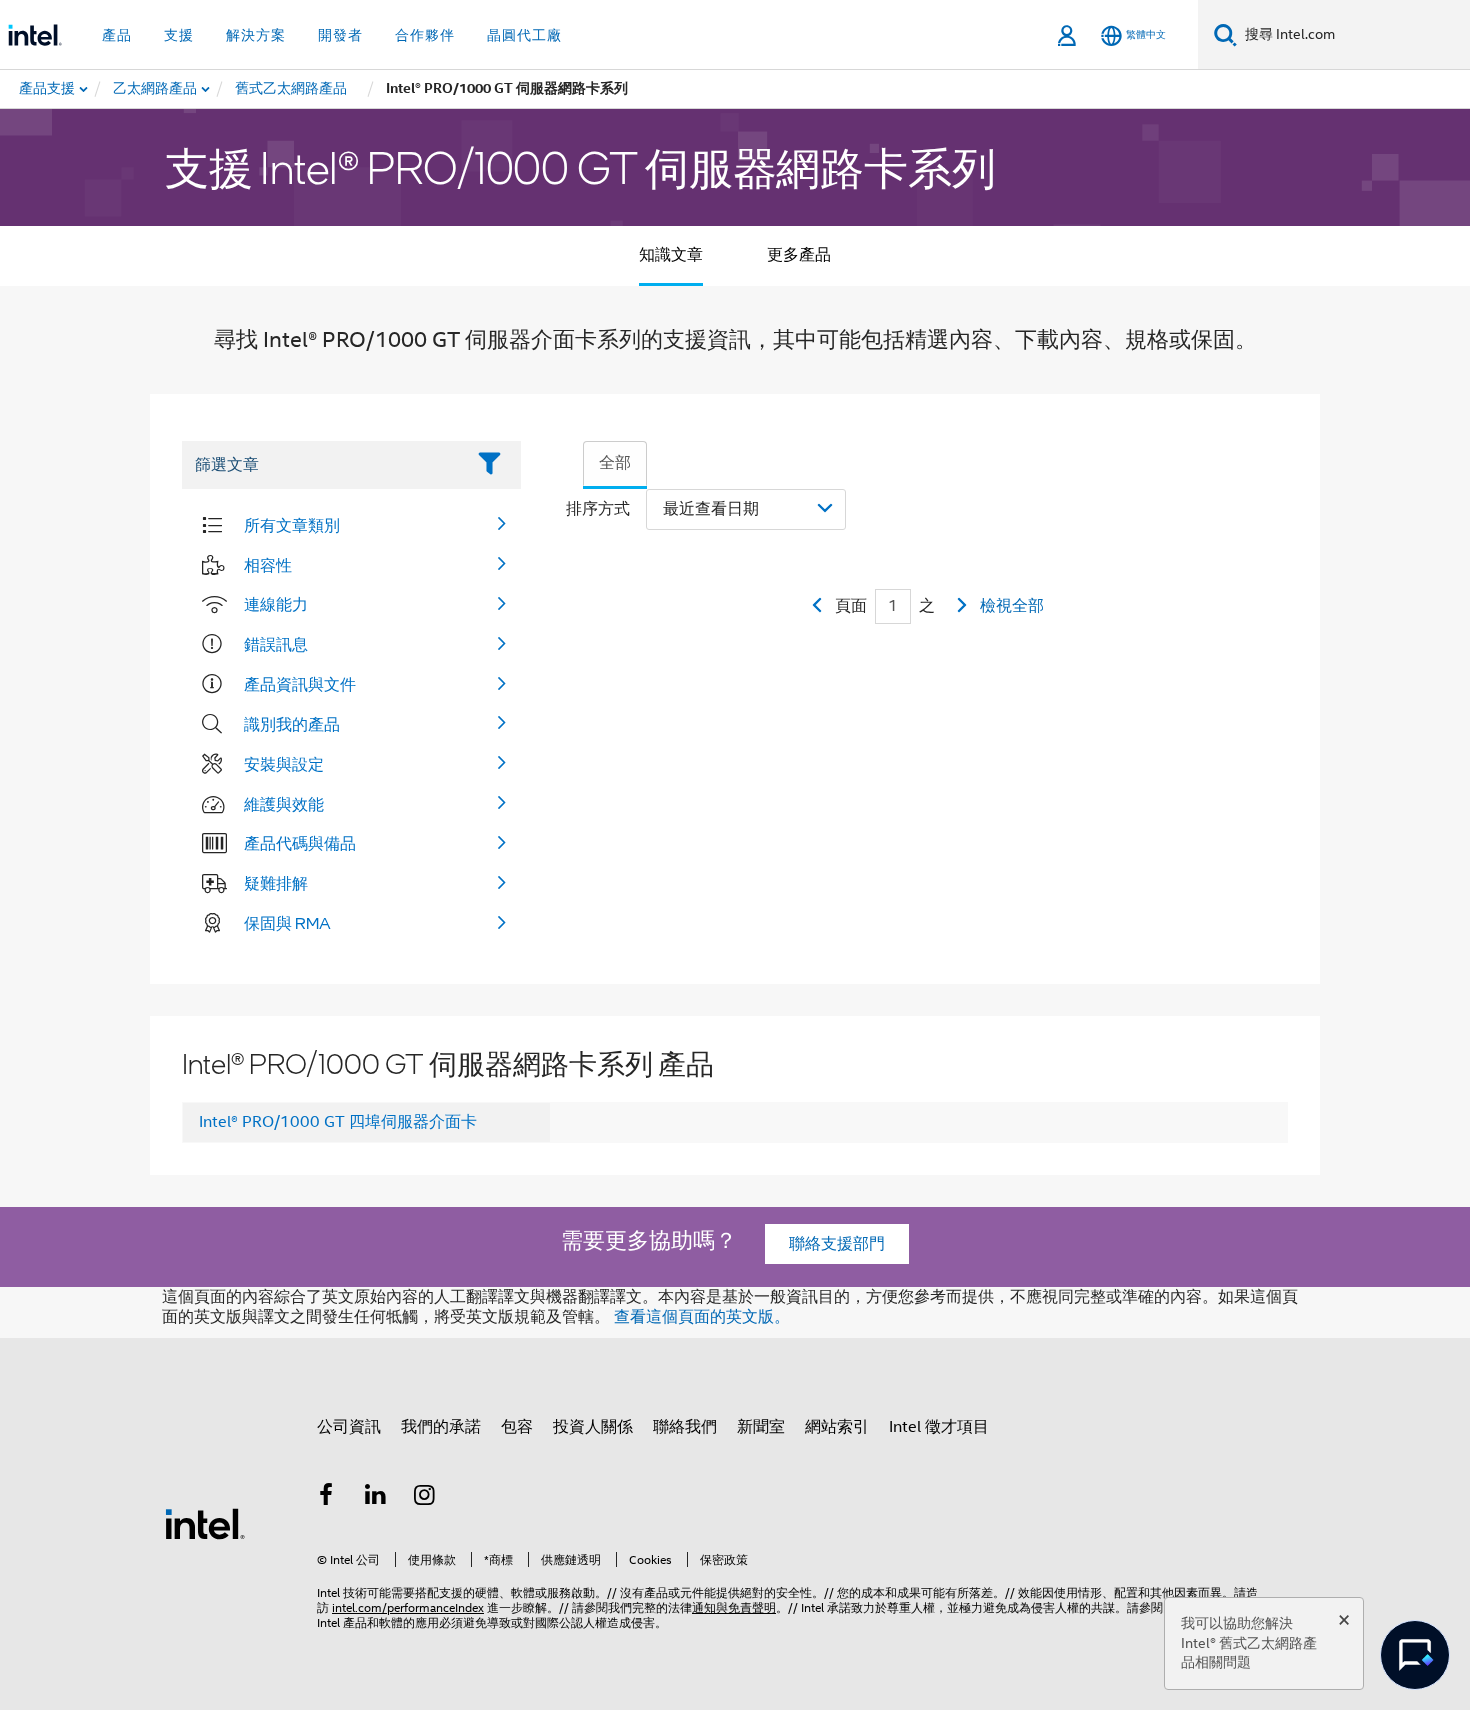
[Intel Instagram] (425, 1498)
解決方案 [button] (256, 35)
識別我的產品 (292, 724)
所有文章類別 (292, 525)
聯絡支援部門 (837, 1244)
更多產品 (799, 255)
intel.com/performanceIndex (408, 1607)
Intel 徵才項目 (939, 1427)
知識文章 (671, 255)
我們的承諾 (441, 1427)
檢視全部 (1012, 606)
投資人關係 (593, 1427)
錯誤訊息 (276, 644)
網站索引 (837, 1427)
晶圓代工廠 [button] (524, 35)
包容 (517, 1427)
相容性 (268, 565)
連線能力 (276, 604)
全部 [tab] (615, 463)
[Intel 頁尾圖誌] (205, 1523)
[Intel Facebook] (326, 1498)
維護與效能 (284, 804)
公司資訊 (349, 1427)
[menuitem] (156, 89)
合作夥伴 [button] (425, 35)
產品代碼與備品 (300, 843)
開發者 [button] (340, 35)
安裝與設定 (284, 764)
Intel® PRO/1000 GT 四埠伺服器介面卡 (338, 1122)
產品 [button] (117, 35)
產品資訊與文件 (300, 684)
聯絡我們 (685, 1427)
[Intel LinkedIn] (376, 1498)
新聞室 (761, 1427)
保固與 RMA (287, 923)
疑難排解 (276, 883)
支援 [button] (179, 35)
